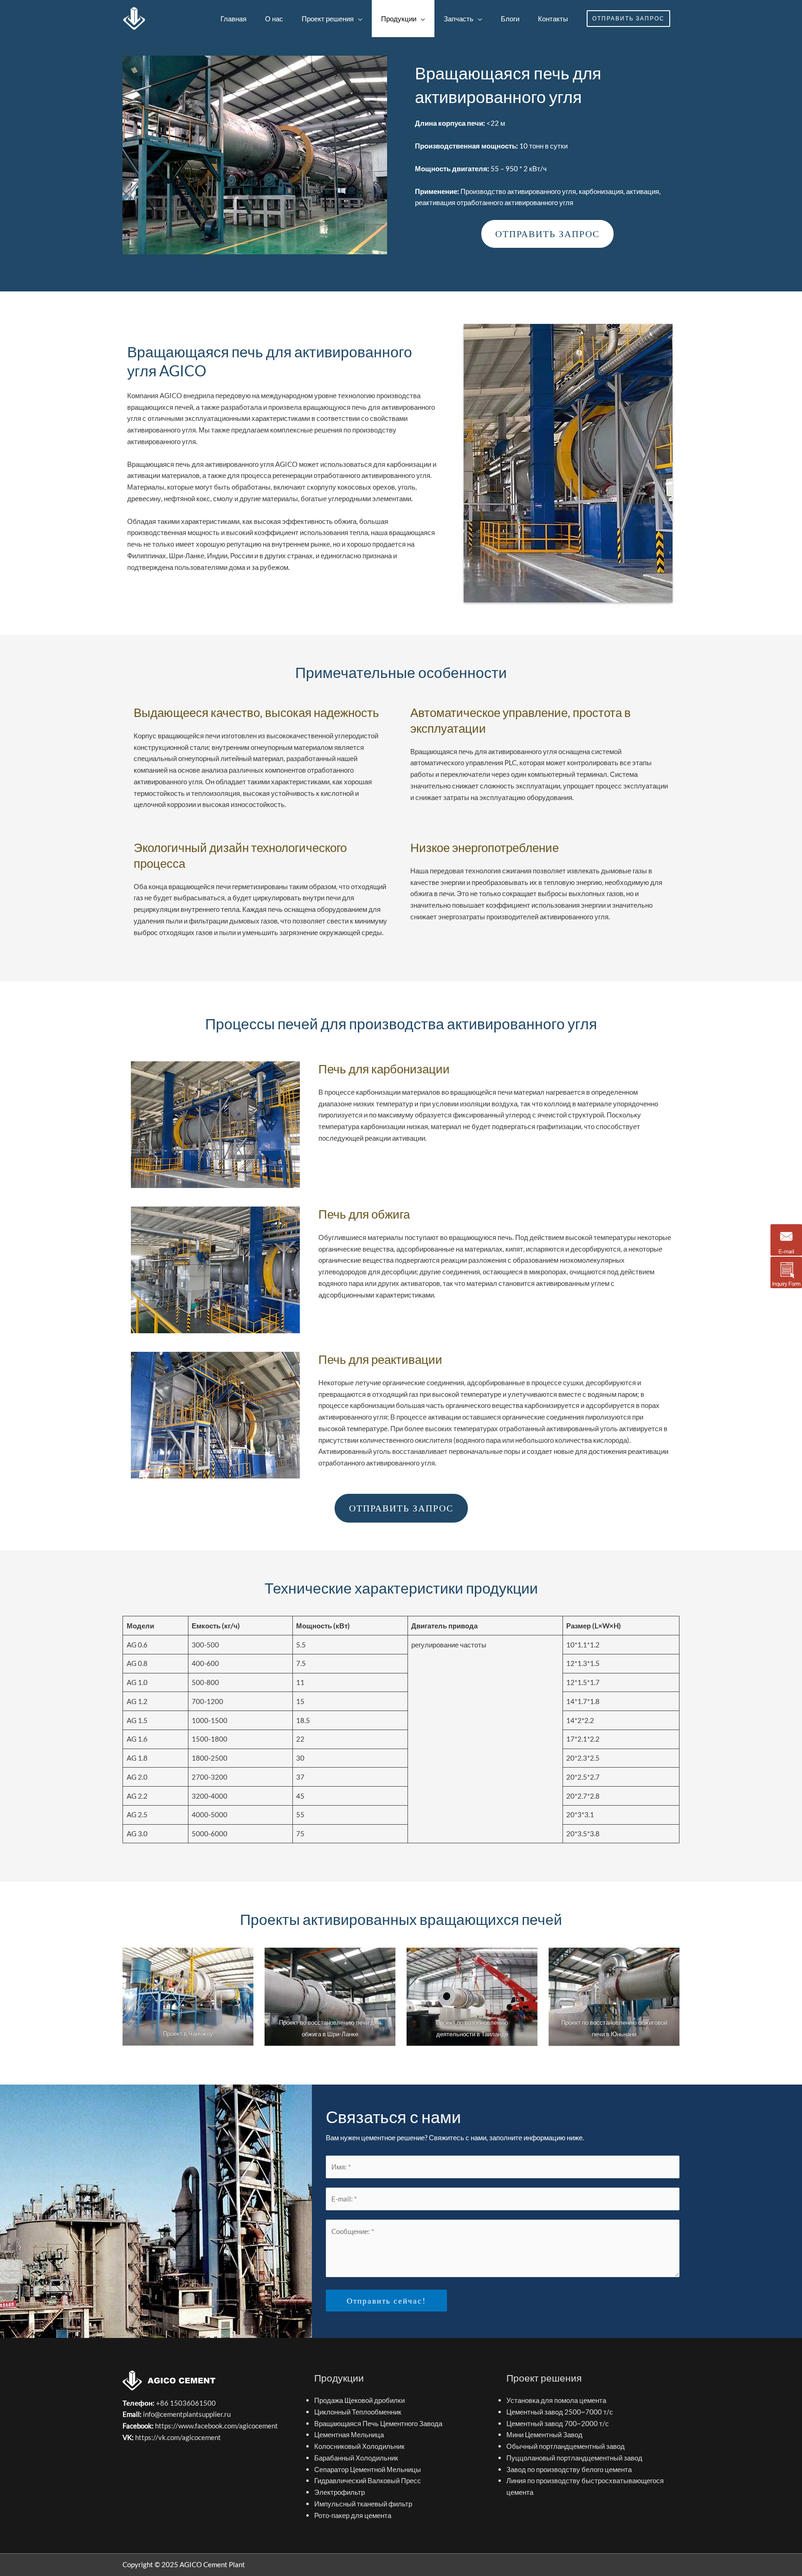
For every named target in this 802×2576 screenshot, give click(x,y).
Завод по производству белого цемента (569, 2469)
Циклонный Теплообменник (358, 2412)
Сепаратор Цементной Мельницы (368, 2469)
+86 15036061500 (185, 2403)
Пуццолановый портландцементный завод (574, 2458)
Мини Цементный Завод (544, 2434)
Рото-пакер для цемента (353, 2515)
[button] (628, 19)
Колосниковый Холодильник (359, 2446)
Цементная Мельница (349, 2434)
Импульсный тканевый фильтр (363, 2504)
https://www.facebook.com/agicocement (217, 2426)
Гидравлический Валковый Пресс (368, 2480)
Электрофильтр (340, 2492)
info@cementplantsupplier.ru (187, 2414)
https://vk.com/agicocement (178, 2437)
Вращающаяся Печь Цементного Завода (378, 2423)
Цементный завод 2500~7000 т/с (560, 2412)
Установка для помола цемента (556, 2400)
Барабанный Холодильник (356, 2458)
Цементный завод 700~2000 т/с (558, 2423)
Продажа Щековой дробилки (359, 2400)
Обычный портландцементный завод (566, 2446)
